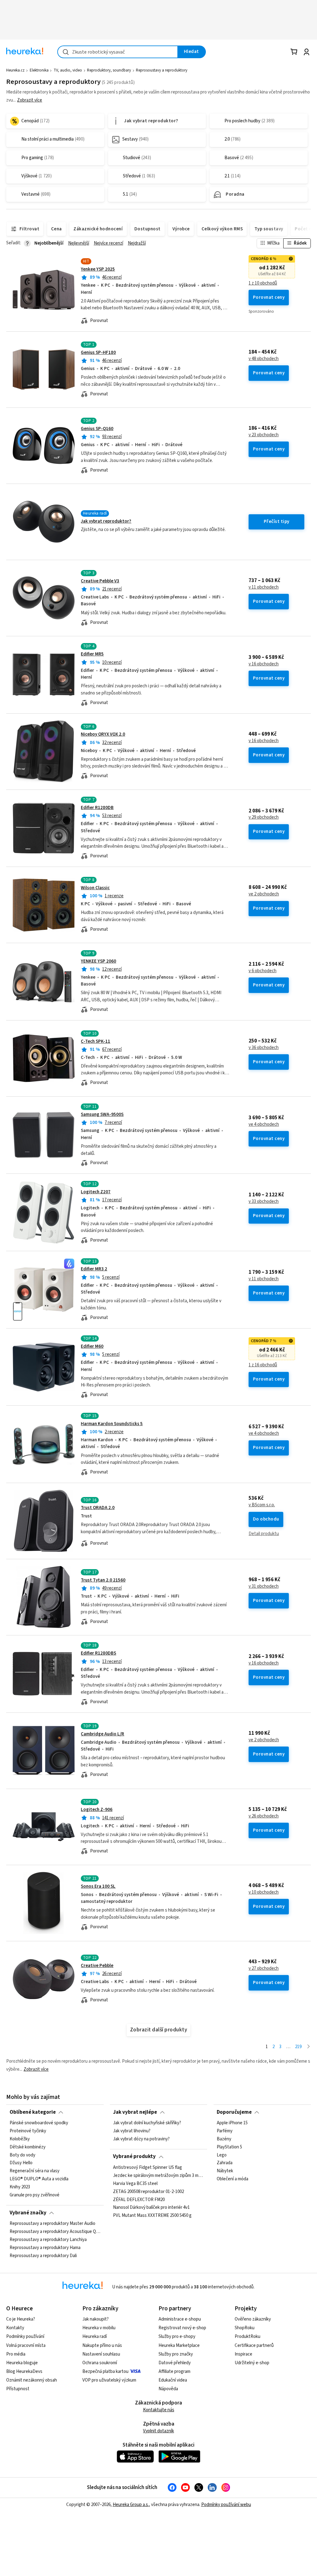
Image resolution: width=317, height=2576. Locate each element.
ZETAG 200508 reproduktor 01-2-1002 (148, 2191)
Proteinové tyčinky (28, 2131)
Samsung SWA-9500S (102, 1114)
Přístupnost (18, 2389)
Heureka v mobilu (99, 2328)
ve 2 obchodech (264, 894)
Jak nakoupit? (96, 2319)
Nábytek (225, 2171)
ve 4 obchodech (264, 1125)
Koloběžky (20, 2139)
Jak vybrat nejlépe (135, 2112)
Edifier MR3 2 (94, 1269)
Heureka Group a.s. (131, 2505)
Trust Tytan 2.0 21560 (103, 1580)
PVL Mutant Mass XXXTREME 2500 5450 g (152, 2216)
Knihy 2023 (20, 2187)
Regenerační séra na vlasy (35, 2171)
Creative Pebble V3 (100, 581)
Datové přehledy (175, 2363)
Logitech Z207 (96, 1192)
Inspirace (243, 2354)
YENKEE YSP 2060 (98, 961)
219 (298, 2047)
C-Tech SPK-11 (96, 1041)
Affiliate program (174, 2371)
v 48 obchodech (264, 359)
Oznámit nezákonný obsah (32, 2380)
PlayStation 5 (229, 2147)
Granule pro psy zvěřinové (35, 2195)
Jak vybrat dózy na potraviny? (141, 2139)
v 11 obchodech (264, 587)
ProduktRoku (248, 2337)
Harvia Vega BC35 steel (135, 2184)
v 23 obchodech (264, 435)
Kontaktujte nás (159, 2410)
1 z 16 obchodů (263, 1365)
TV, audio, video (68, 70)
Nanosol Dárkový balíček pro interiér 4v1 (151, 2208)
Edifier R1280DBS (98, 1653)
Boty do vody (22, 2155)
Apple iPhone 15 (232, 2123)
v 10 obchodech (264, 1892)
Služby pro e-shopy (177, 2337)
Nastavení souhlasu (101, 2354)
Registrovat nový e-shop (182, 2328)
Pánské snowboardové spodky (39, 2123)
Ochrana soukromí (100, 2363)
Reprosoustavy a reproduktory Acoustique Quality (55, 2232)
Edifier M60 (92, 1346)
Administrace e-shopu (180, 2319)
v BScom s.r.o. (262, 1505)
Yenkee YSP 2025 (98, 269)
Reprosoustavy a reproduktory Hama (45, 2248)
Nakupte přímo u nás (102, 2345)
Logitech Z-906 (97, 1810)
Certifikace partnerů (254, 2345)
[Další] (308, 2047)
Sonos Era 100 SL (98, 1886)
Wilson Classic (95, 888)
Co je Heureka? (21, 2319)
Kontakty (15, 2328)
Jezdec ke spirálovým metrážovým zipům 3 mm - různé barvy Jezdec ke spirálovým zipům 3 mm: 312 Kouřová (158, 2176)
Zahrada (225, 2163)
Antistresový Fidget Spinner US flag (148, 2168)
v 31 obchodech (264, 1586)
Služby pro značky (176, 2354)
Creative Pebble (97, 1966)
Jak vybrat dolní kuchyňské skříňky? (147, 2123)
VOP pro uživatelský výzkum (109, 2380)
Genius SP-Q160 (97, 429)
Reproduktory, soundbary (109, 70)
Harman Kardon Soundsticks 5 (112, 1424)
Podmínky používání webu (226, 2505)
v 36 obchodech (264, 1048)
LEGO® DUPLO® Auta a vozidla (39, 2179)
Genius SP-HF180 (98, 352)
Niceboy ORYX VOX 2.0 (103, 734)
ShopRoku (245, 2328)
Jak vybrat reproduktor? (106, 521)
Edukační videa (173, 2380)
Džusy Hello (21, 2163)
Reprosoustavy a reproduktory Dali (43, 2256)
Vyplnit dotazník (158, 2431)
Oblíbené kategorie (33, 2112)
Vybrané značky (28, 2213)
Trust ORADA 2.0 (98, 1508)
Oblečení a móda (232, 2179)
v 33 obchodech (264, 1202)
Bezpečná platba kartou (105, 2371)
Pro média (16, 2354)
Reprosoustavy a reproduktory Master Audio (52, 2224)
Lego (222, 2155)
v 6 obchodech (263, 971)
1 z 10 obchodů (263, 283)
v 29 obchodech (264, 817)
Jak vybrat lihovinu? (132, 2131)
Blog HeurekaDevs (24, 2371)
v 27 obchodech (264, 1969)
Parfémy (225, 2131)
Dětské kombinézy (28, 2147)
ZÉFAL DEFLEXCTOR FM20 (139, 2200)
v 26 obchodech (264, 1816)
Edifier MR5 (92, 654)
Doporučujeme (234, 2112)
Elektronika (39, 70)
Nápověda (168, 2389)
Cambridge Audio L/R (102, 1734)
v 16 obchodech (264, 664)
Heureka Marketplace (179, 2345)
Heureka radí (95, 2337)
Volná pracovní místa (26, 2345)
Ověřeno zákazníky (253, 2319)
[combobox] (118, 52)
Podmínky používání (25, 2337)
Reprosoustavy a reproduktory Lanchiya (48, 2240)
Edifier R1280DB (97, 808)
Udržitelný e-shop (252, 2363)
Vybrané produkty (134, 2156)
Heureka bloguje (22, 2363)
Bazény (224, 2139)
